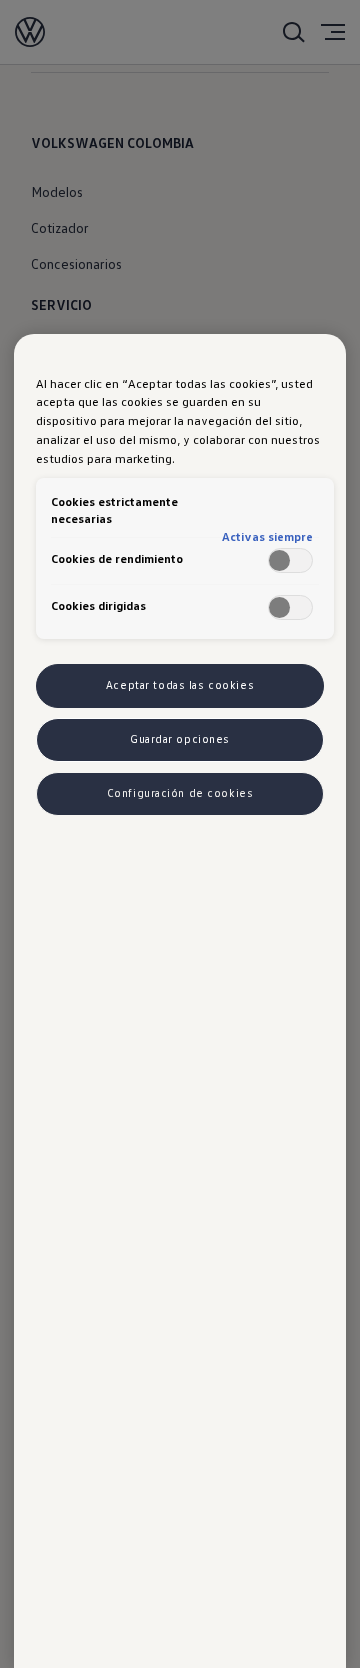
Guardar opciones (180, 739)
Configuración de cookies (180, 793)
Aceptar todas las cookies (180, 685)
